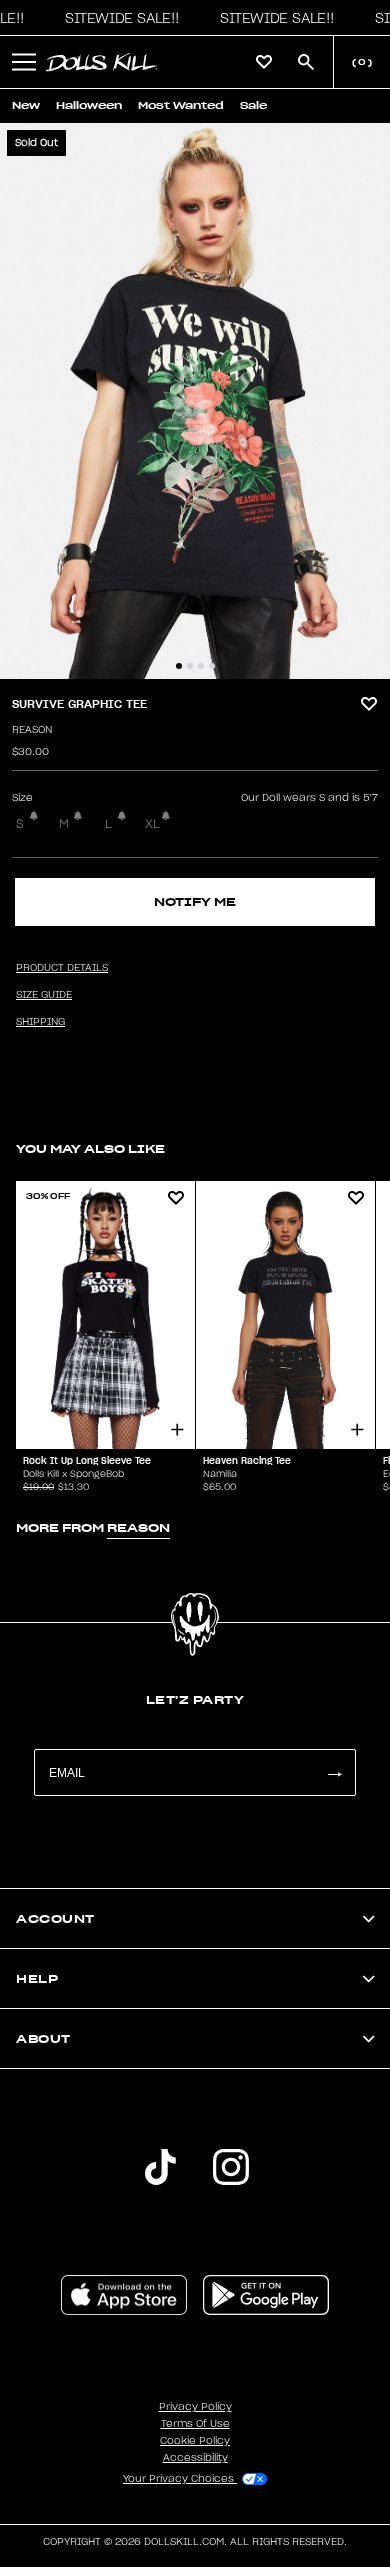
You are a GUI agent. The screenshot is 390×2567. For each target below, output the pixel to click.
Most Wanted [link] (181, 105)
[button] (117, 18)
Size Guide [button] (44, 995)
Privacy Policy (195, 2407)
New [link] (26, 105)
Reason (32, 730)
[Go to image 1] (179, 666)
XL (152, 824)
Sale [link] (253, 105)
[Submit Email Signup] (334, 1772)
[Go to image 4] (212, 666)
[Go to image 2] (190, 666)
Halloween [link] (89, 105)
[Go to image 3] (201, 666)
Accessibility (195, 2458)
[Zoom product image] (195, 401)
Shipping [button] (40, 1022)
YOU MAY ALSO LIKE (90, 1148)
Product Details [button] (62, 968)
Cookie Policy (195, 2441)
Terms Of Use (195, 2424)
